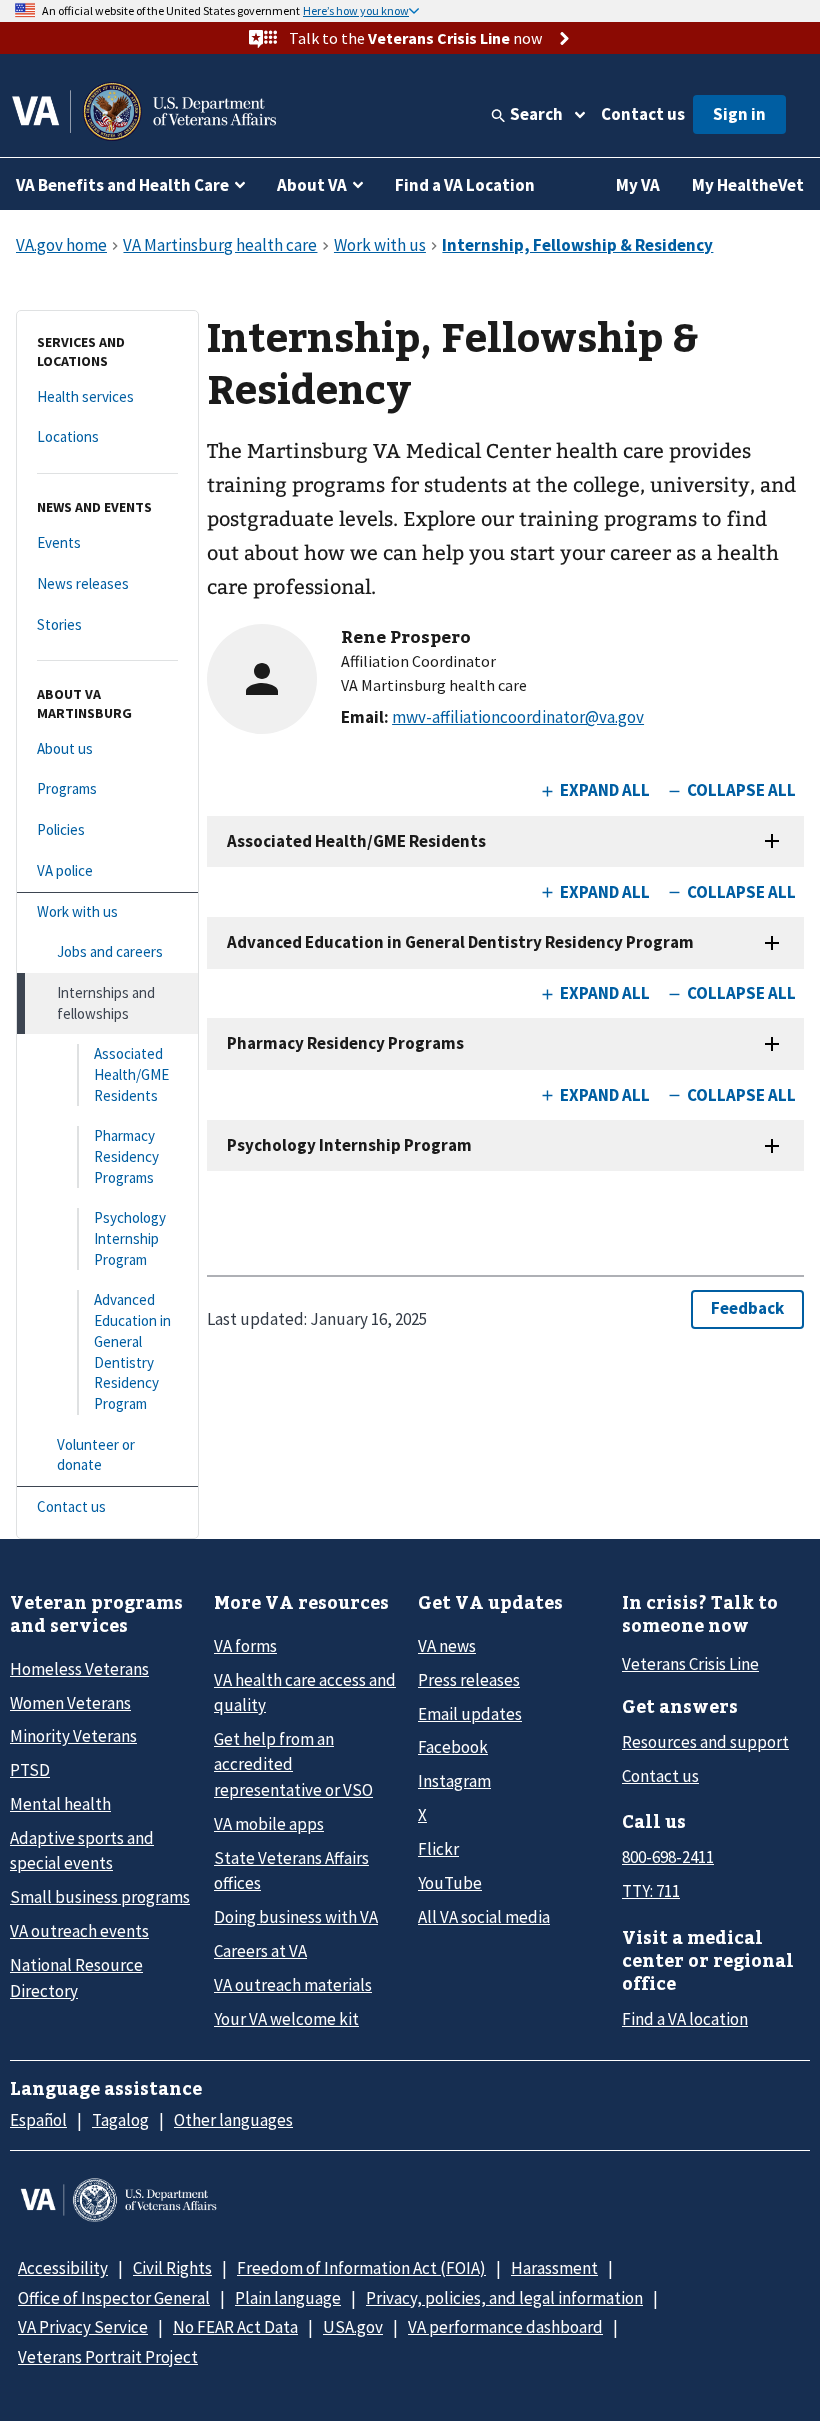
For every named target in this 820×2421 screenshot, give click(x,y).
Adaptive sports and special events (82, 1850)
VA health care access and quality (305, 1692)
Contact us (643, 114)
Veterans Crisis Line (690, 1664)
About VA (312, 185)
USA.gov (353, 2327)
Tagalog (120, 2120)
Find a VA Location (465, 185)
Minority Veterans (73, 1736)
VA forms (245, 1646)
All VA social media (484, 1917)
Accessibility (63, 2268)
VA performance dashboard (505, 2327)
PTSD (30, 1770)
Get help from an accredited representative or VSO (293, 1764)
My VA (638, 185)
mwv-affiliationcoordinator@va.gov (518, 717)
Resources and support (705, 1742)
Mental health (60, 1804)
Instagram (454, 1781)
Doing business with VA (296, 1917)
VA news (447, 1646)
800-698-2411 (668, 1857)
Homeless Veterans (79, 1669)
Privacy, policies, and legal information (504, 2298)
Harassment (554, 2268)
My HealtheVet (748, 185)
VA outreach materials (293, 1985)
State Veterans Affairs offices (291, 1870)
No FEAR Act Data (235, 2327)
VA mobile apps (269, 1824)
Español (38, 2120)
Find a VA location (685, 2019)
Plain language (288, 2298)
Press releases (469, 1680)
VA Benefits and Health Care (122, 185)
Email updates (470, 1714)
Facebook (453, 1747)
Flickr (438, 1849)
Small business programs (100, 1897)
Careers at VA (260, 1951)
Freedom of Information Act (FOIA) (361, 2268)
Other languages (233, 2120)
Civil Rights (172, 2268)
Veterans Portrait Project (108, 2357)
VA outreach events (79, 1931)
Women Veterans (70, 1703)
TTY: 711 (651, 1891)
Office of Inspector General (114, 2298)
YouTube (450, 1883)
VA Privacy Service (83, 2327)
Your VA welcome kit (286, 2019)
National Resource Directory (76, 1977)
